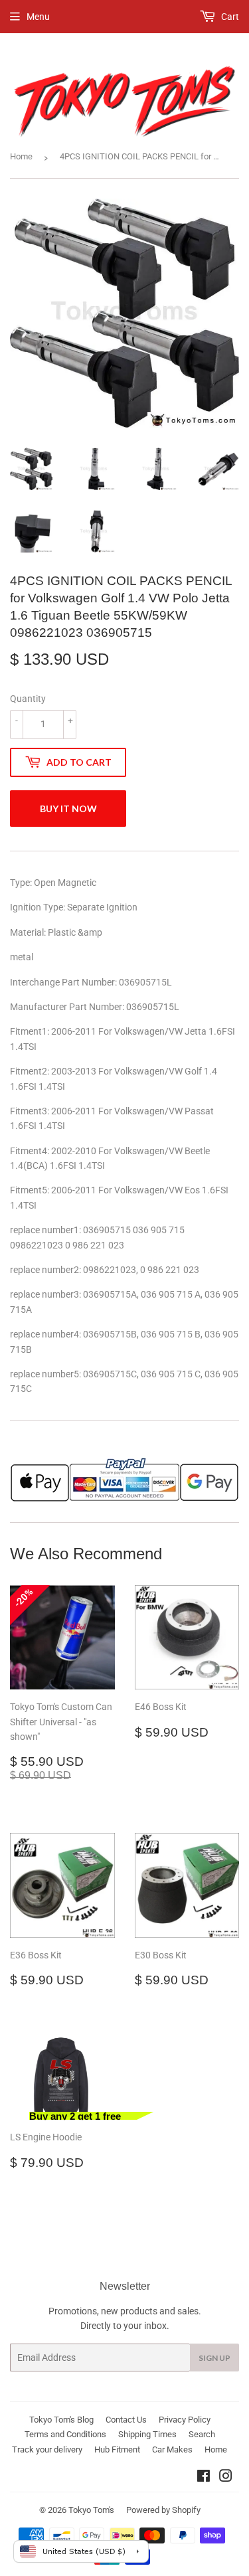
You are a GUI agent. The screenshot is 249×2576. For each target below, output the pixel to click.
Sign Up (214, 2358)
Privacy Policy (185, 2420)
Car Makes (172, 2449)
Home (21, 156)
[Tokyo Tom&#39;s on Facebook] (204, 2478)
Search (202, 2434)
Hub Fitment (117, 2449)
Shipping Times (147, 2434)
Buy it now (68, 809)
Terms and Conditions (65, 2434)
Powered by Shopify (163, 2510)
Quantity (28, 699)
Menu (38, 17)
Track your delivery (47, 2449)
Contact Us (126, 2420)
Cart (229, 17)
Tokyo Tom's (91, 2510)
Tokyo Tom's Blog (61, 2420)
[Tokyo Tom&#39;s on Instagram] (226, 2478)
